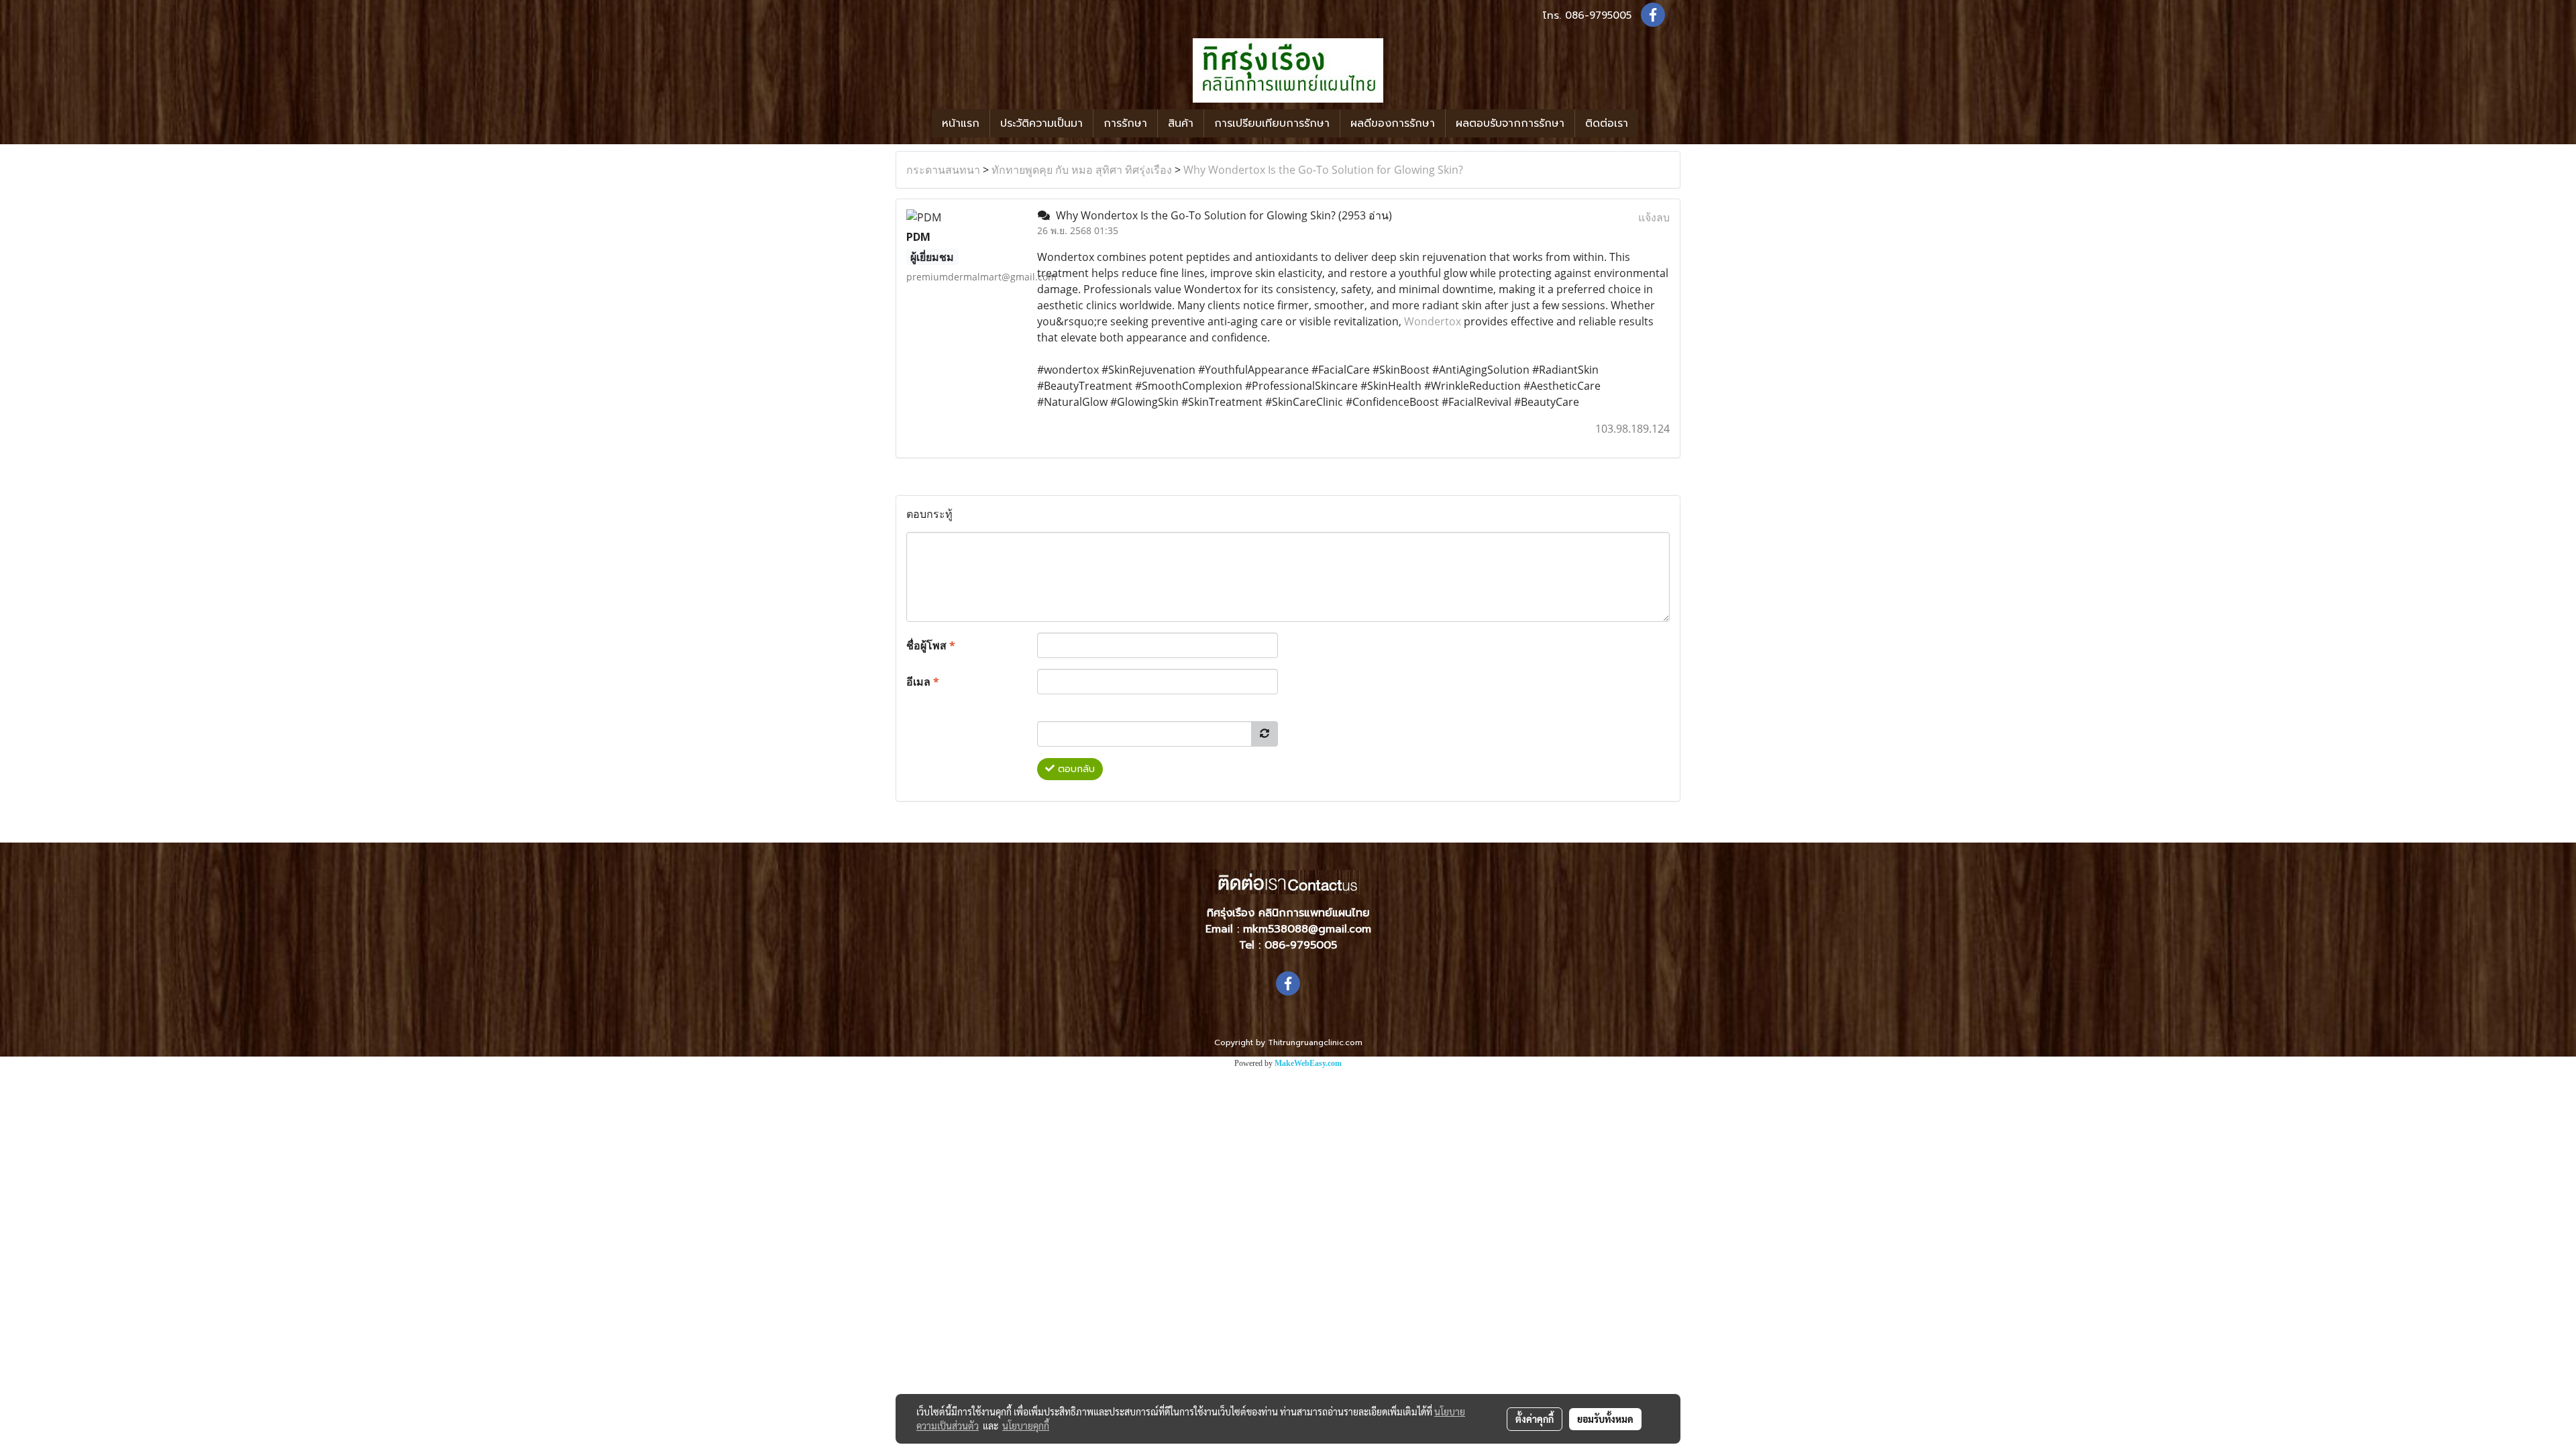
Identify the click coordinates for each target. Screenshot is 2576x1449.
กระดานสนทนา (943, 170)
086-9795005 (1598, 15)
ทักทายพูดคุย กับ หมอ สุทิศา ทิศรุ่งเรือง (1082, 170)
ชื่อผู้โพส (931, 645)
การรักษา (1125, 123)
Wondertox (1433, 321)
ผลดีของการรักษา (1393, 123)
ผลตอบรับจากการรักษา (1510, 123)
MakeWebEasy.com (1308, 1063)
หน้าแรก (961, 123)
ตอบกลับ (1075, 769)
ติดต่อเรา (1607, 123)
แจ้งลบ (1654, 217)
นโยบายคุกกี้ (1026, 1426)
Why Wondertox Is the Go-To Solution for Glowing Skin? (1323, 170)
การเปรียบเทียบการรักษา (1272, 123)
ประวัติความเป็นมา (1041, 123)
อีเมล (923, 682)
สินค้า (1181, 123)
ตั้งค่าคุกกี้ (1535, 1419)
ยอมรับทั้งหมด (1605, 1419)
